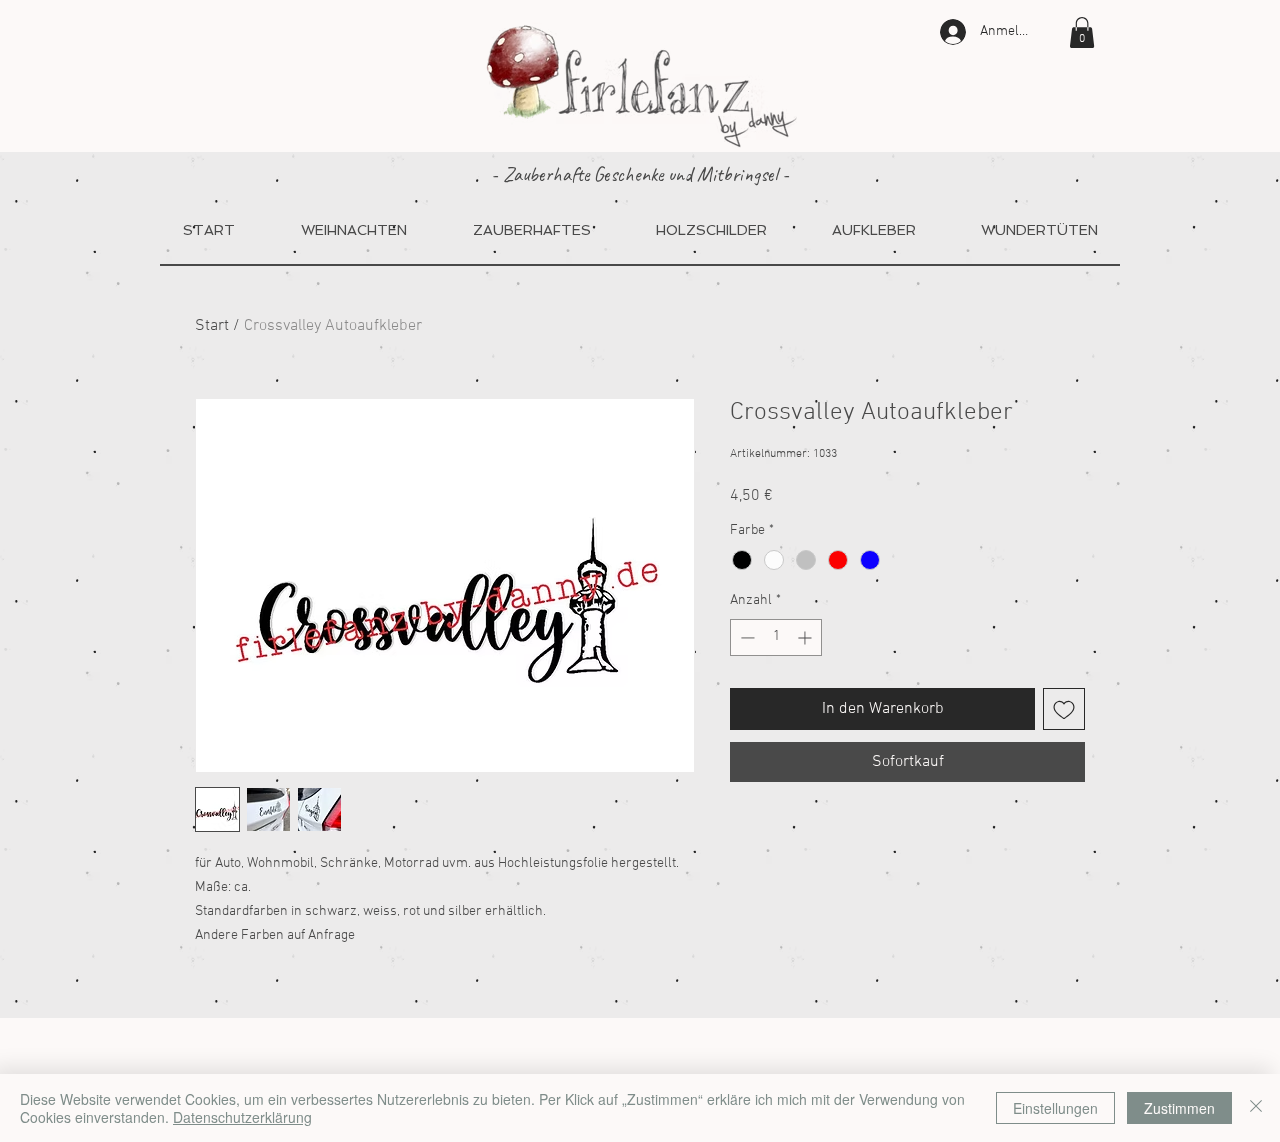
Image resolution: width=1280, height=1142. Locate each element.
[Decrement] (745, 637)
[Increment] (806, 637)
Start (212, 326)
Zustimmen (1179, 1108)
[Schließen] (1256, 1108)
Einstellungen (1055, 1108)
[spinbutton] (776, 637)
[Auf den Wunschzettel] (1064, 709)
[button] (1082, 32)
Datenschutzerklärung (242, 1117)
